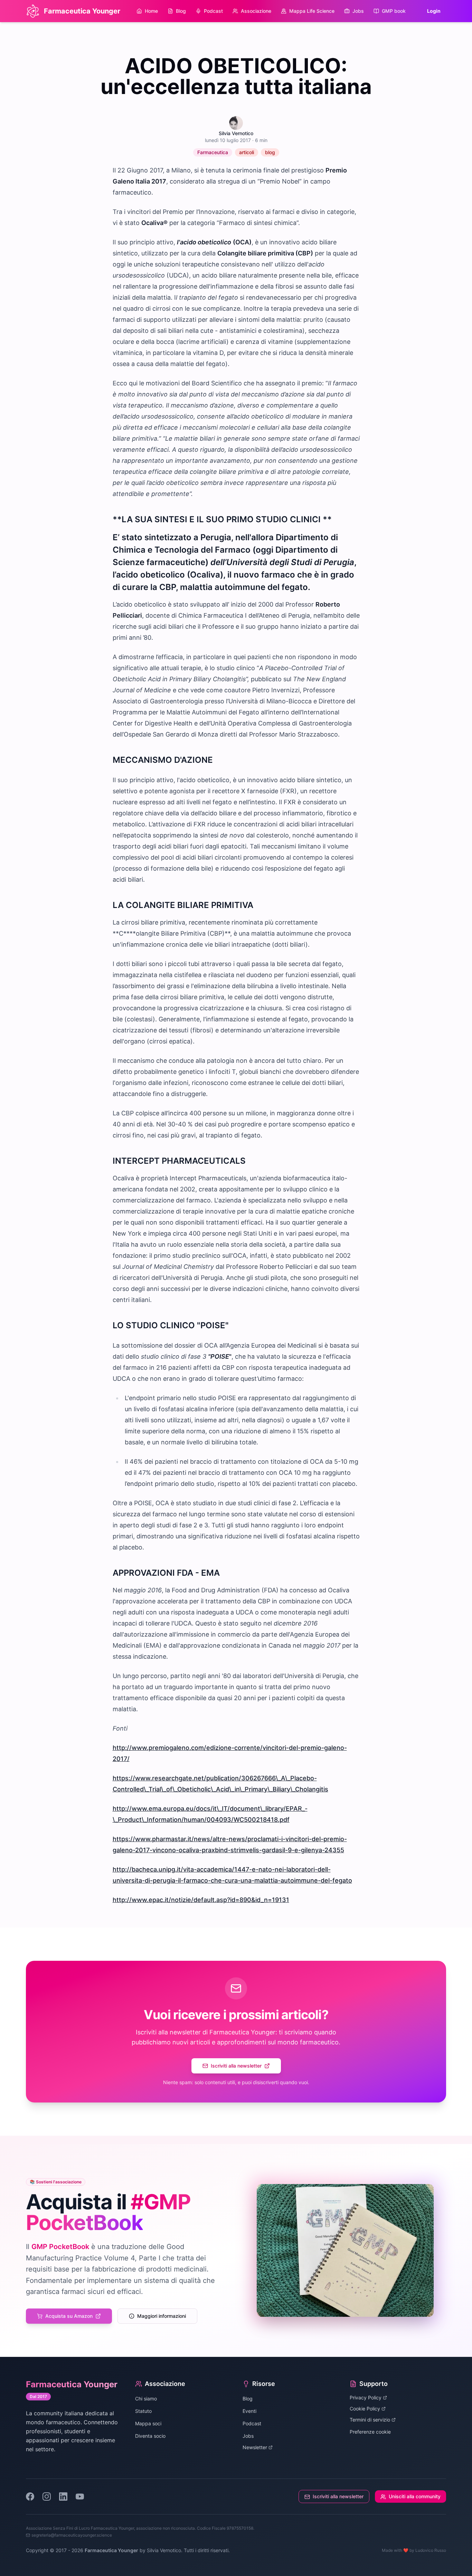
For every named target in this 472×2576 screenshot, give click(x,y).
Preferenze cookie (370, 2432)
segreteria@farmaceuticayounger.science (72, 2535)
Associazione (256, 11)
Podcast (213, 11)
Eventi (249, 2411)
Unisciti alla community (415, 2496)
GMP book (394, 11)
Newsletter (255, 2447)
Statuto (143, 2411)
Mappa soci (148, 2423)
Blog (181, 11)
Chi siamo (146, 2399)
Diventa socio (150, 2436)
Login (434, 11)
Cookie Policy (365, 2409)
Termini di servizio (370, 2420)
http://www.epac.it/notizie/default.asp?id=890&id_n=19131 (201, 1900)
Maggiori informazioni (162, 2316)
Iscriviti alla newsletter (236, 2066)
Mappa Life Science (312, 11)
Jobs (358, 11)
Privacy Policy (366, 2397)
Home (151, 11)
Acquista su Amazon (69, 2316)
